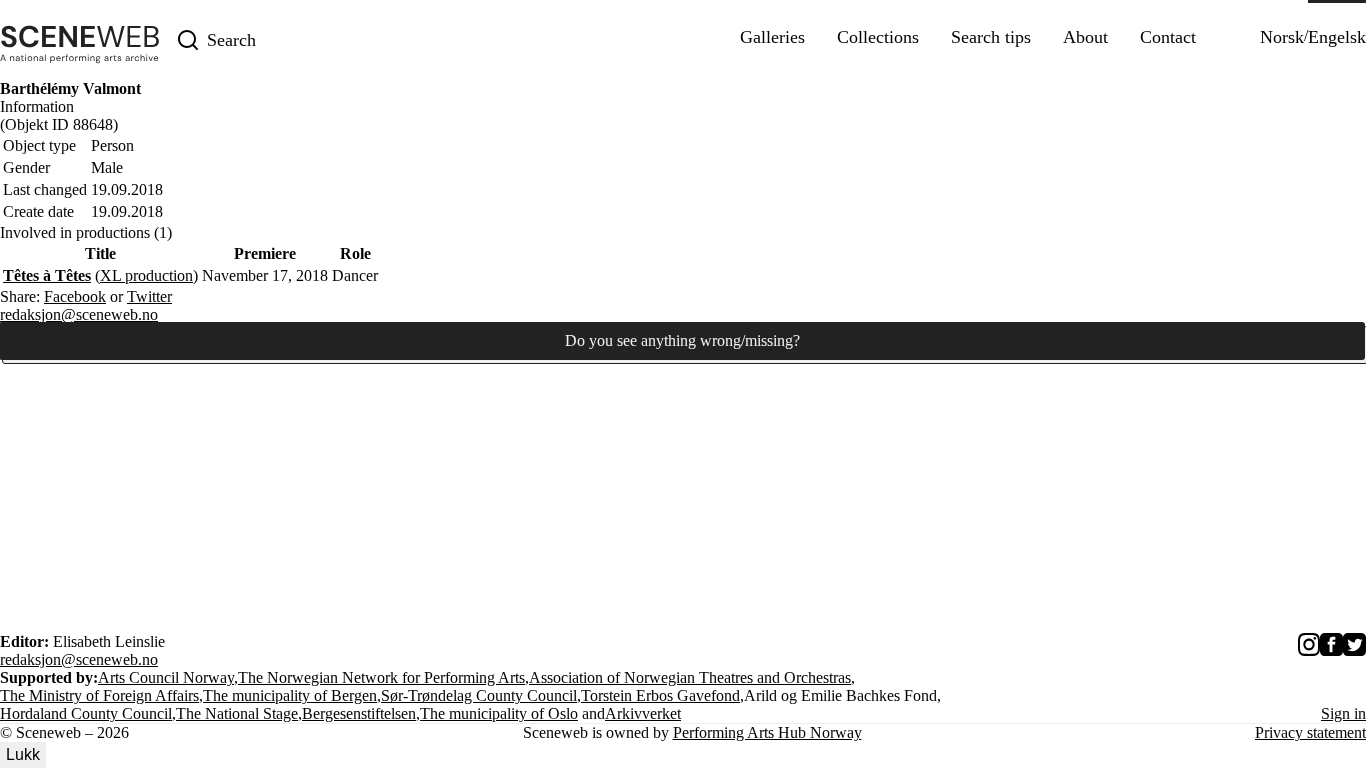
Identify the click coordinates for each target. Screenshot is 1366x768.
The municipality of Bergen (290, 695)
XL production (146, 275)
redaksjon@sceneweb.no (79, 314)
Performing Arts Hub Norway (767, 732)
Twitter (149, 296)
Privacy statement (1310, 732)
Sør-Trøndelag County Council (479, 695)
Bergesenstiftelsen (359, 713)
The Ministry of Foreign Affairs (99, 695)
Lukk (23, 754)
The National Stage (237, 713)
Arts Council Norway (166, 677)
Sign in (1343, 713)
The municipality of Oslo (499, 713)
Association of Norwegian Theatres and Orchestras (690, 677)
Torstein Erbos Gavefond (660, 695)
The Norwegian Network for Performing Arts (381, 677)
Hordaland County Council (86, 713)
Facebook (75, 296)
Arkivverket (643, 713)
